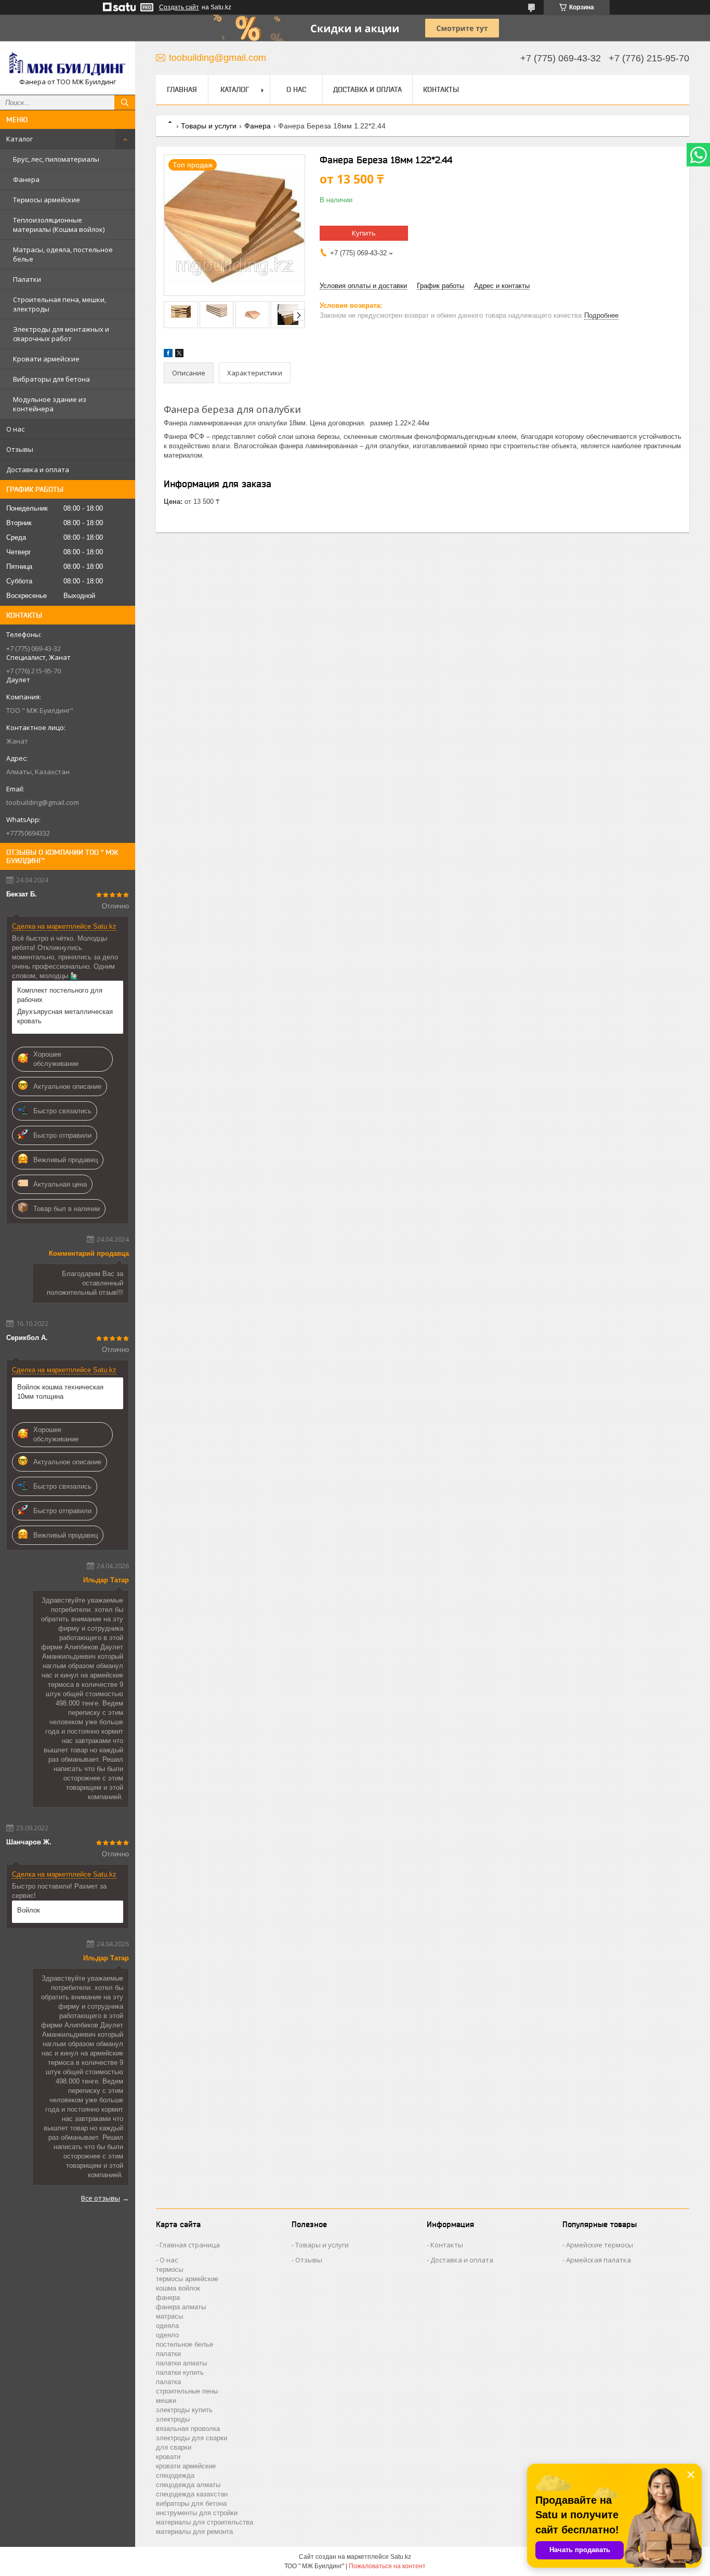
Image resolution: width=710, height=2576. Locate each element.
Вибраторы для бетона (51, 379)
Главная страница (190, 2245)
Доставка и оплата (38, 470)
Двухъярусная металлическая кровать (65, 1016)
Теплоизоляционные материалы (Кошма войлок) (59, 225)
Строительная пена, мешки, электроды (60, 304)
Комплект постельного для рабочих (60, 995)
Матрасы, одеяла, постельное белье (63, 254)
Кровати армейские (46, 359)
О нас (15, 429)
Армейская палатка (599, 2260)
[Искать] (125, 102)
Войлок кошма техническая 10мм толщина (60, 1392)
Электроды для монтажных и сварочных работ (61, 334)
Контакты (441, 89)
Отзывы (20, 449)
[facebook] (168, 355)
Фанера (26, 179)
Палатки (27, 279)
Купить (364, 233)
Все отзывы (101, 2198)
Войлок (29, 1910)
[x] (179, 355)
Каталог (19, 139)
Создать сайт (179, 7)
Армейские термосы (600, 2245)
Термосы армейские (47, 200)
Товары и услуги (209, 126)
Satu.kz (401, 2557)
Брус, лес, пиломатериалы (56, 159)
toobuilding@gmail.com (43, 802)
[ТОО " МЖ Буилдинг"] (68, 63)
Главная (182, 89)
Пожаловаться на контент (387, 2566)
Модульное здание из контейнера (50, 404)
